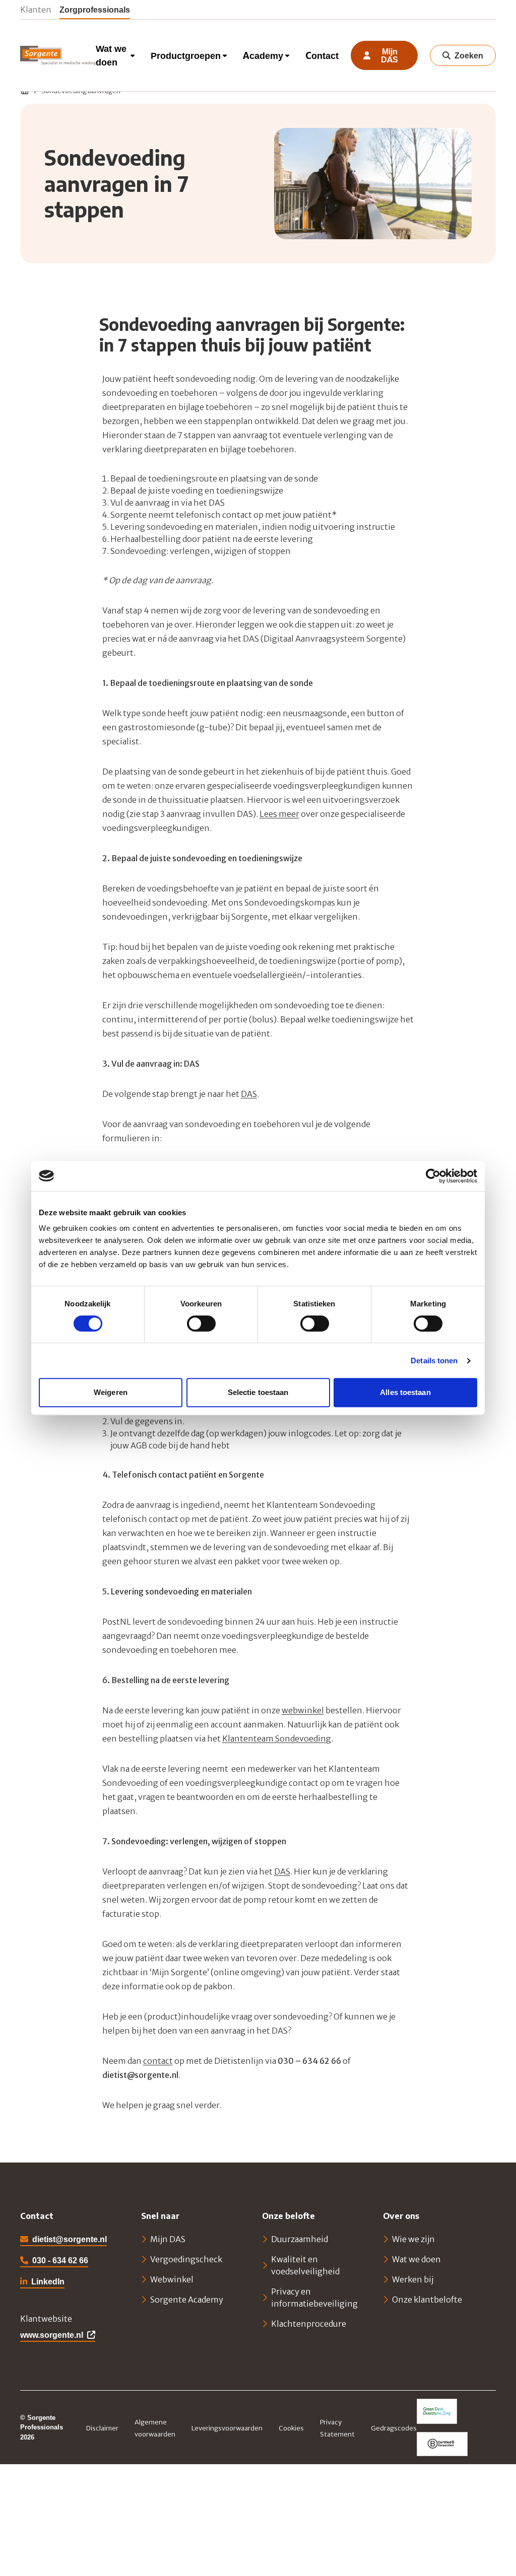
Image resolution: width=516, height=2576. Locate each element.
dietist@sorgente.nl (70, 2239)
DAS (249, 1094)
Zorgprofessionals (95, 9)
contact (158, 2061)
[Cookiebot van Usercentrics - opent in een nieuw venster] (433, 1176)
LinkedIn (42, 2282)
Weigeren (111, 1392)
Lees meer (279, 814)
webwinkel (303, 1710)
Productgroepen (186, 56)
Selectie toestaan (258, 1392)
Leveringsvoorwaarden (227, 2428)
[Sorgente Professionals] (58, 55)
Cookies (291, 2428)
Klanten (36, 9)
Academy (263, 56)
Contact (322, 56)
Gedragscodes (394, 2428)
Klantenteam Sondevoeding (277, 1738)
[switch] (201, 1324)
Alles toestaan (405, 1392)
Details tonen (434, 1361)
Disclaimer (102, 2428)
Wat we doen (111, 55)
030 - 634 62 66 (60, 2260)
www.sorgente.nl (52, 2335)
